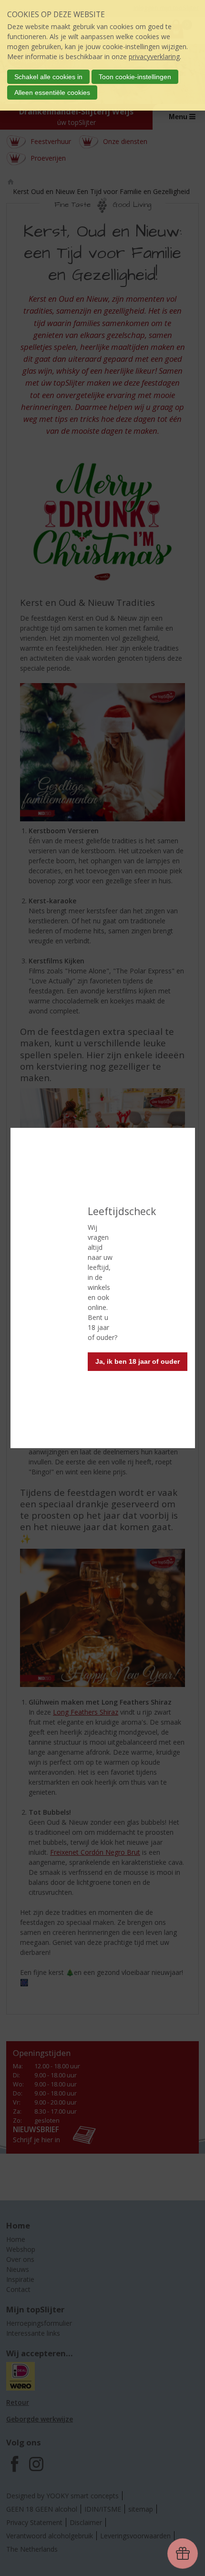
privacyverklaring (154, 56)
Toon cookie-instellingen (135, 77)
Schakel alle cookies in (48, 77)
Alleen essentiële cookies (52, 92)
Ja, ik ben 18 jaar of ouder (138, 1361)
